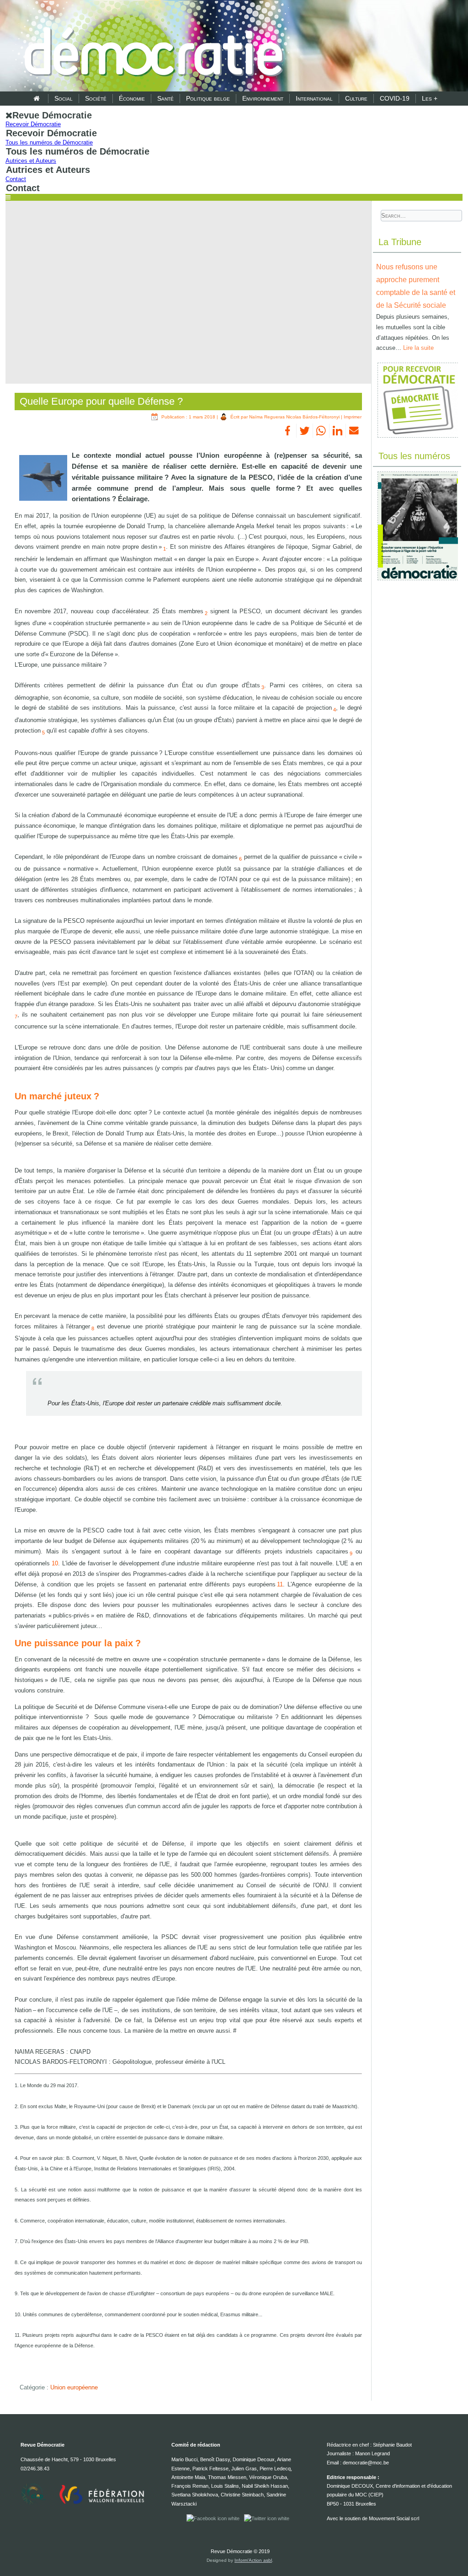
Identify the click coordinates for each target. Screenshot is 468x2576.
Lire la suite (418, 348)
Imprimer (353, 417)
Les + (430, 98)
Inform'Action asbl (253, 2560)
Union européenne (74, 2387)
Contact (16, 179)
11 (280, 1584)
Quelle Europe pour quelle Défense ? (101, 401)
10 (54, 1563)
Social (64, 98)
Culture (356, 98)
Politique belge (208, 98)
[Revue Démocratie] (151, 47)
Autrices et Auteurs (31, 161)
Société (96, 98)
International (314, 98)
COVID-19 (395, 98)
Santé (165, 98)
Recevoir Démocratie (33, 124)
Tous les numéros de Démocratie (49, 142)
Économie (132, 98)
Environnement (263, 98)
